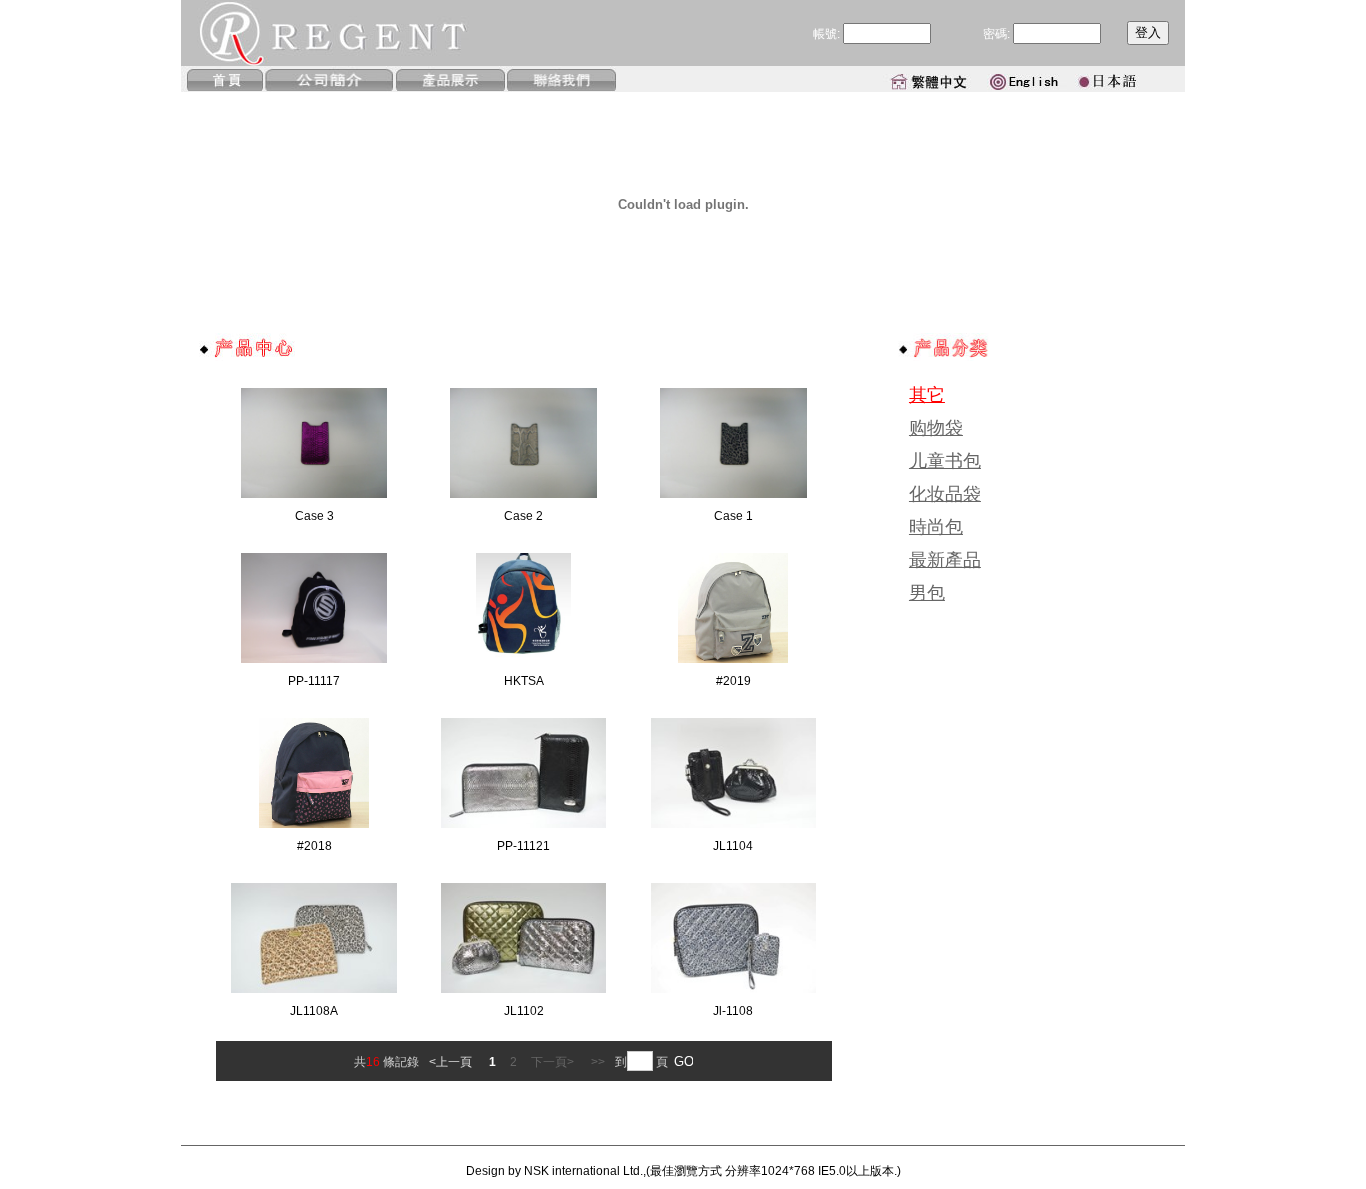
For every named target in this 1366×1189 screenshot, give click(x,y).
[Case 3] (314, 494)
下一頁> (554, 1062)
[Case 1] (733, 494)
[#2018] (314, 824)
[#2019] (733, 659)
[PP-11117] (314, 659)
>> (598, 1062)
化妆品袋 (945, 494)
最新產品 (945, 560)
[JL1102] (523, 989)
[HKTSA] (523, 659)
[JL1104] (733, 824)
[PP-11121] (523, 824)
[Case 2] (523, 494)
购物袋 (936, 428)
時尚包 (936, 527)
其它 (927, 395)
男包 (927, 593)
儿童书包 (945, 461)
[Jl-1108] (733, 989)
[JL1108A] (313, 989)
